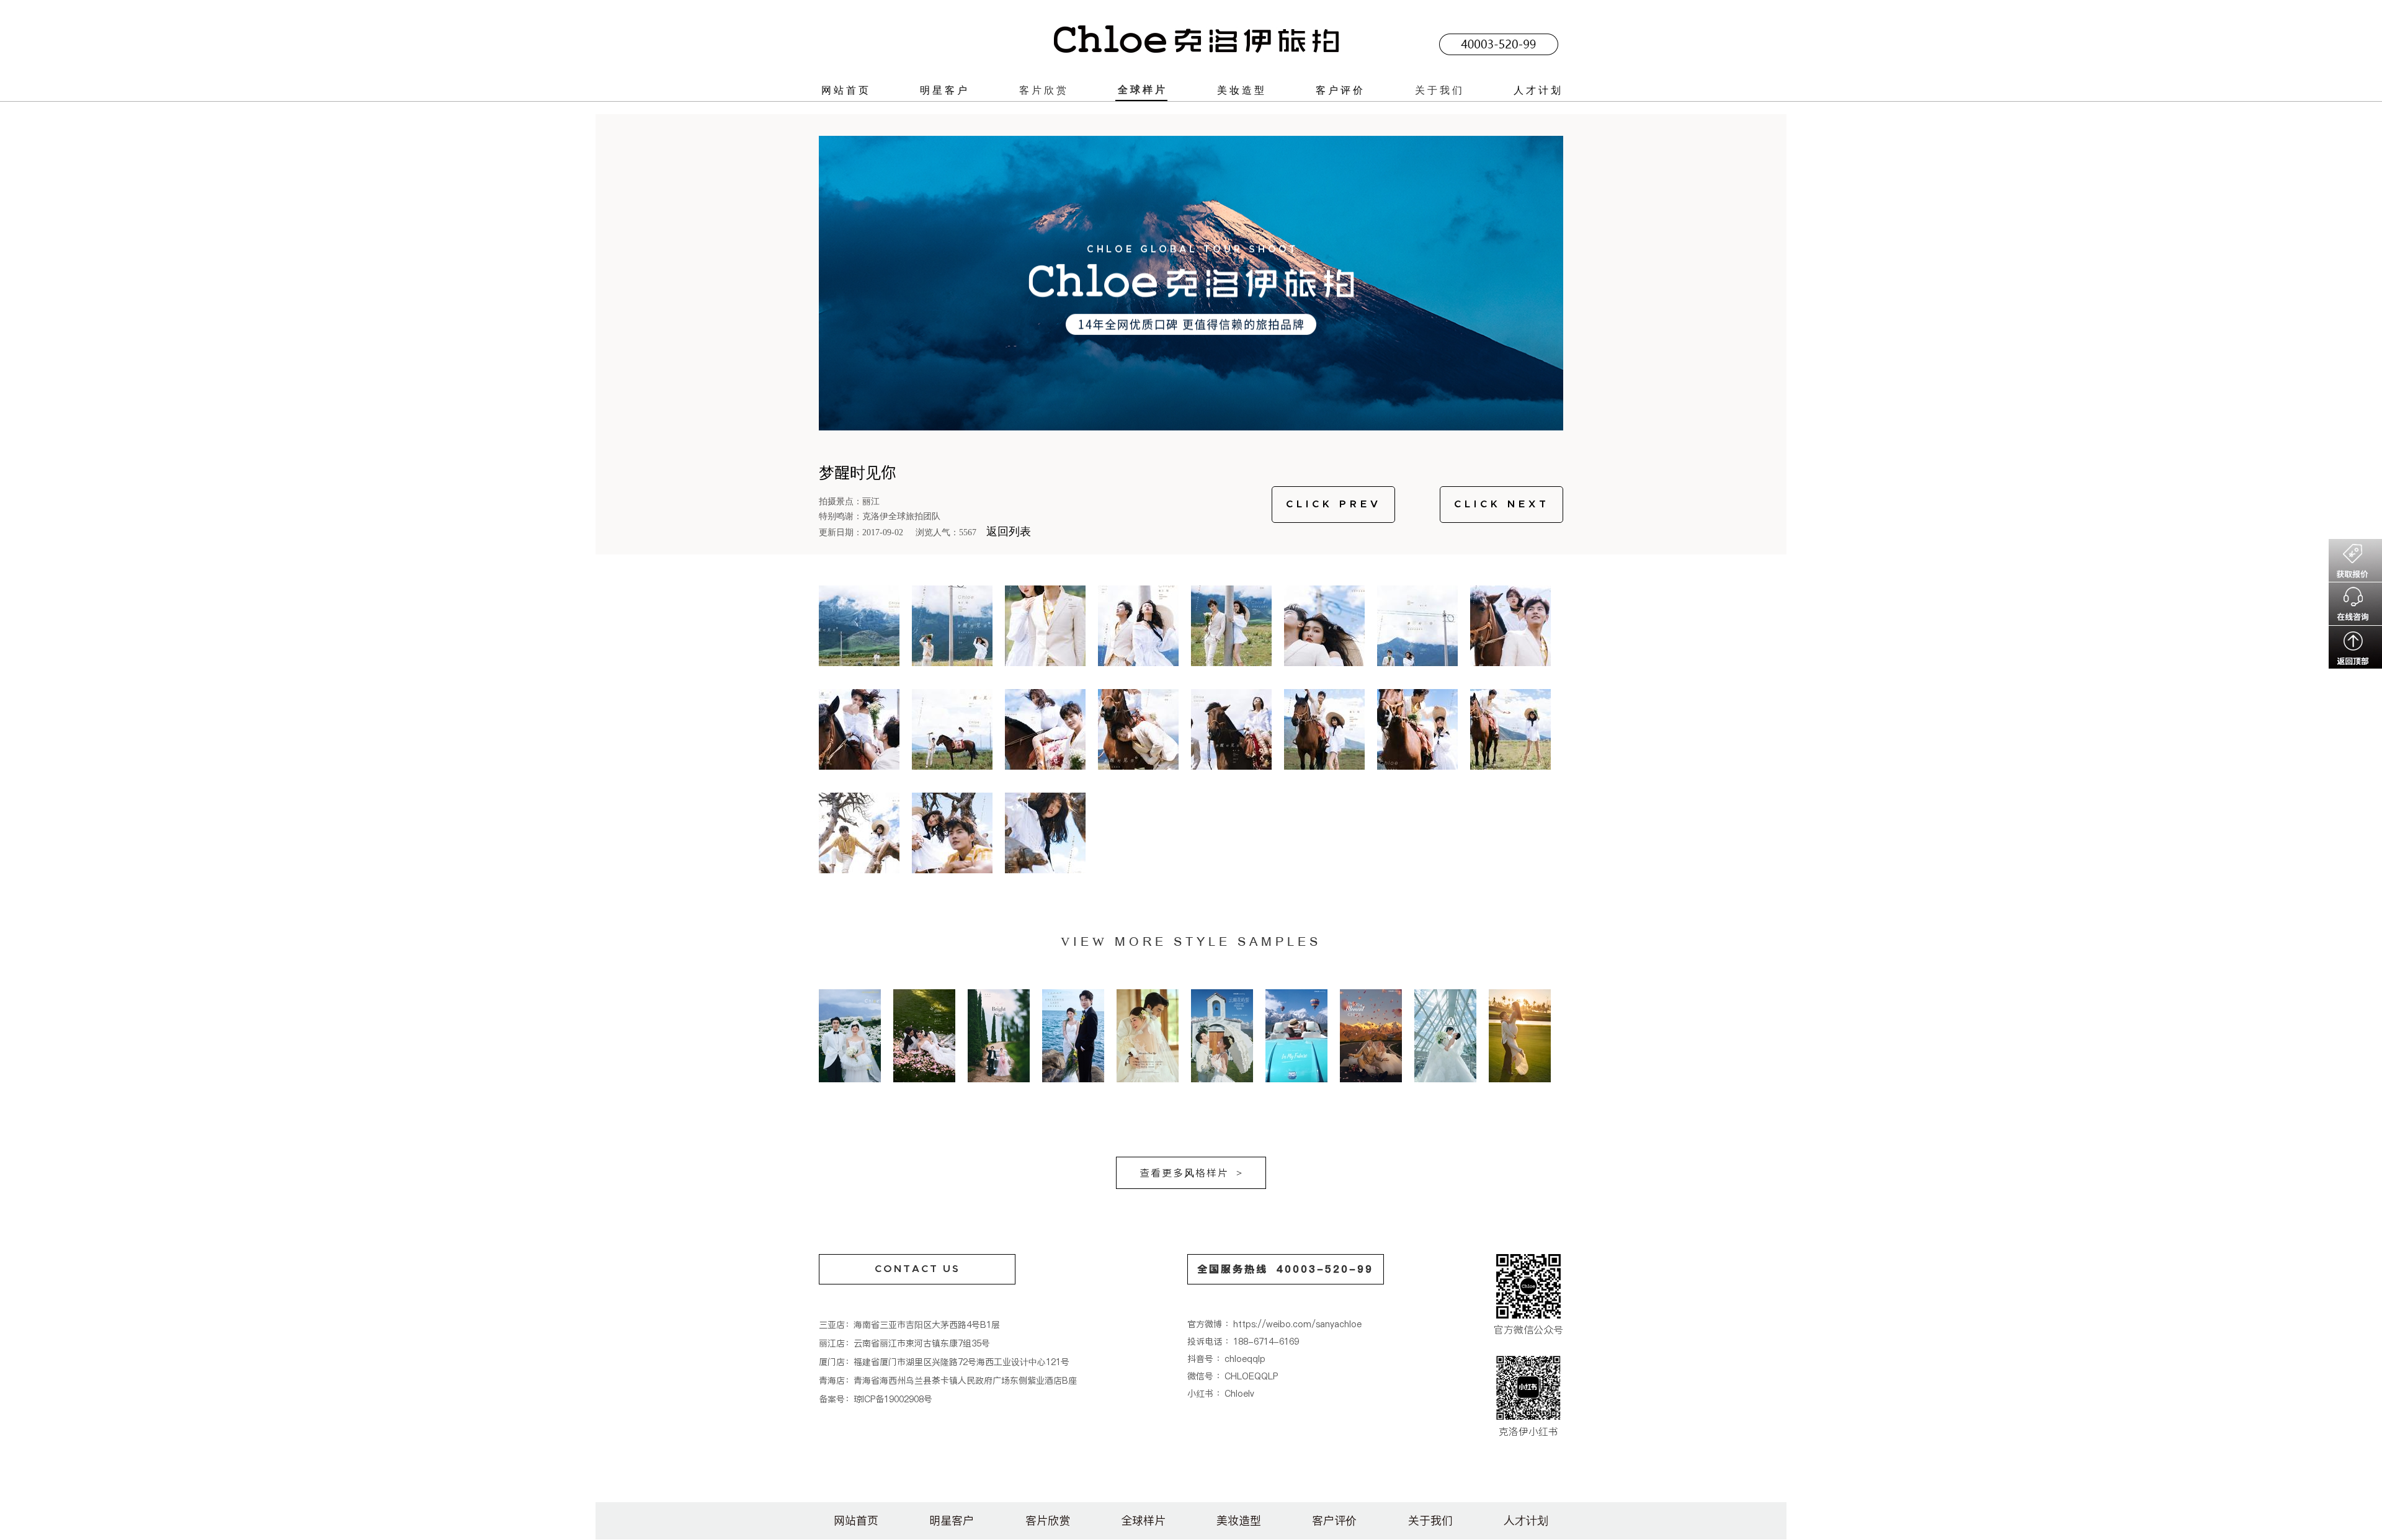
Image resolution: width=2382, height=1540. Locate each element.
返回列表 (1009, 532)
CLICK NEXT (1502, 504)
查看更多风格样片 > (1191, 1173)
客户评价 (1340, 90)
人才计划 (1538, 90)
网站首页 (846, 90)
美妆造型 (1242, 90)
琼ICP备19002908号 (893, 1399)
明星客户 (945, 90)
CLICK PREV (1334, 504)
